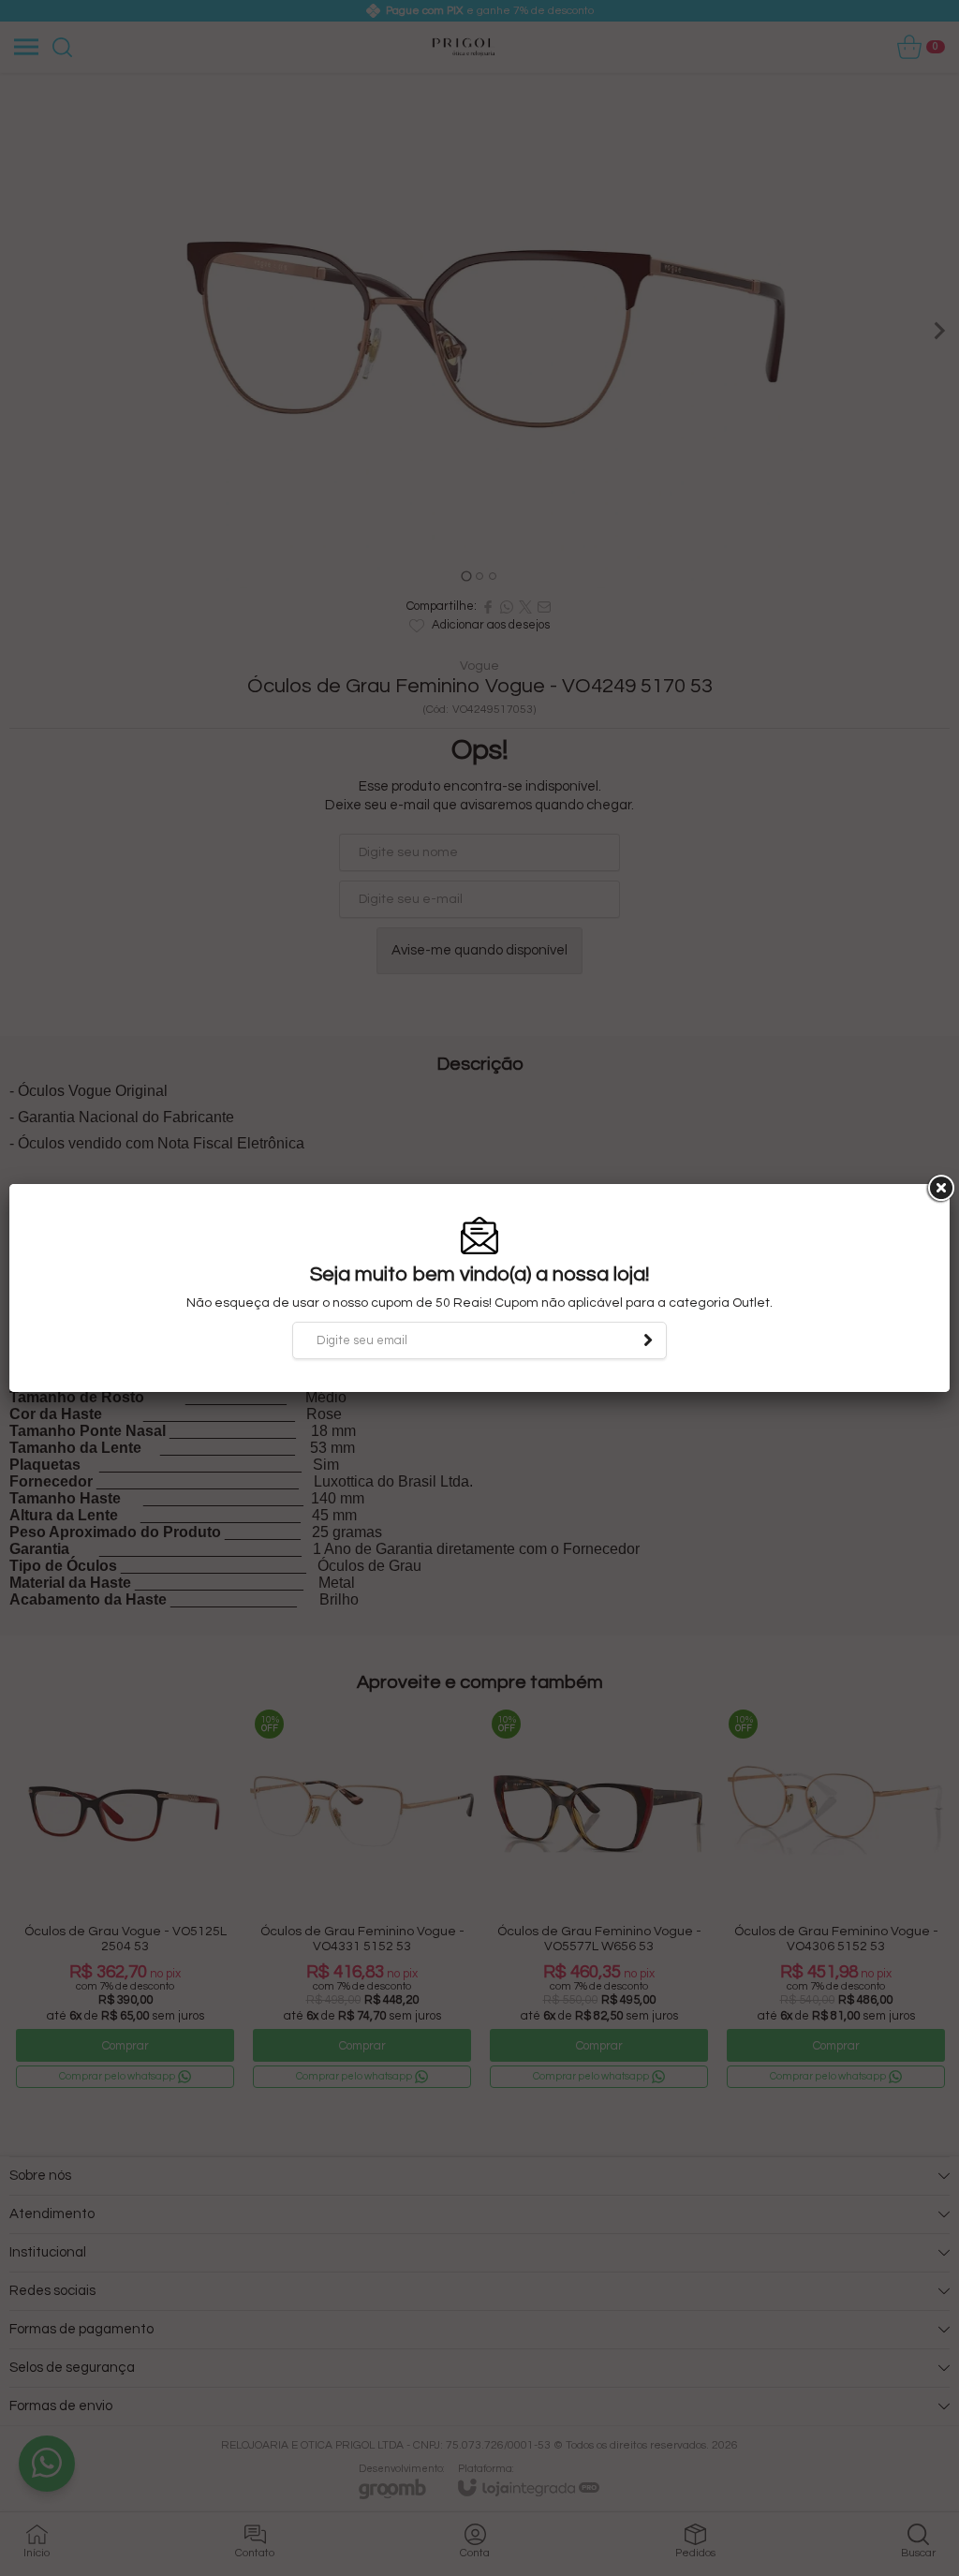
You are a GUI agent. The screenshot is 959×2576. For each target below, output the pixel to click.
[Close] (939, 1189)
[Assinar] (648, 1340)
